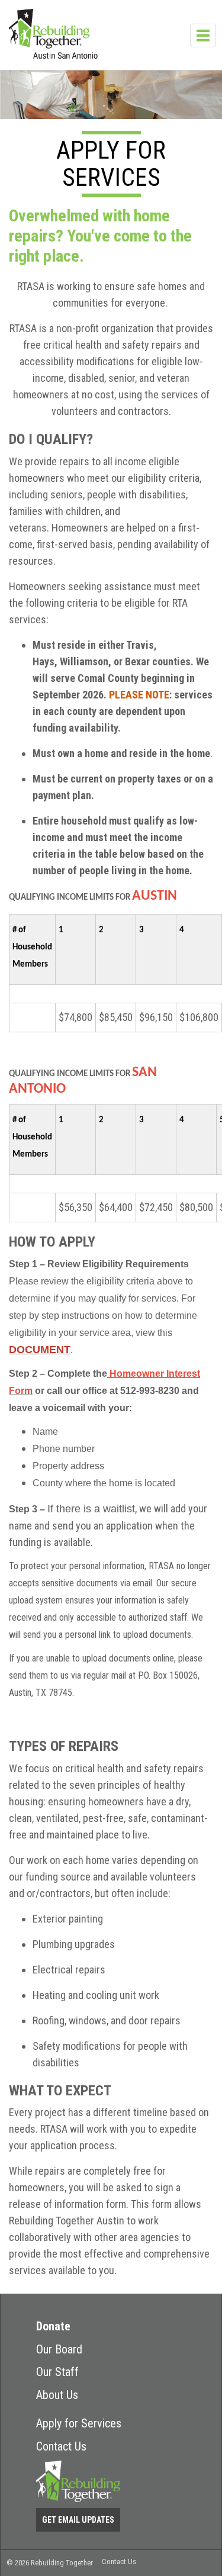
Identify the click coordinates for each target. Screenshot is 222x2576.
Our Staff (57, 2372)
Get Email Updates (78, 2520)
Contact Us (61, 2446)
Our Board (59, 2349)
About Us (57, 2395)
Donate (53, 2326)
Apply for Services (79, 2423)
